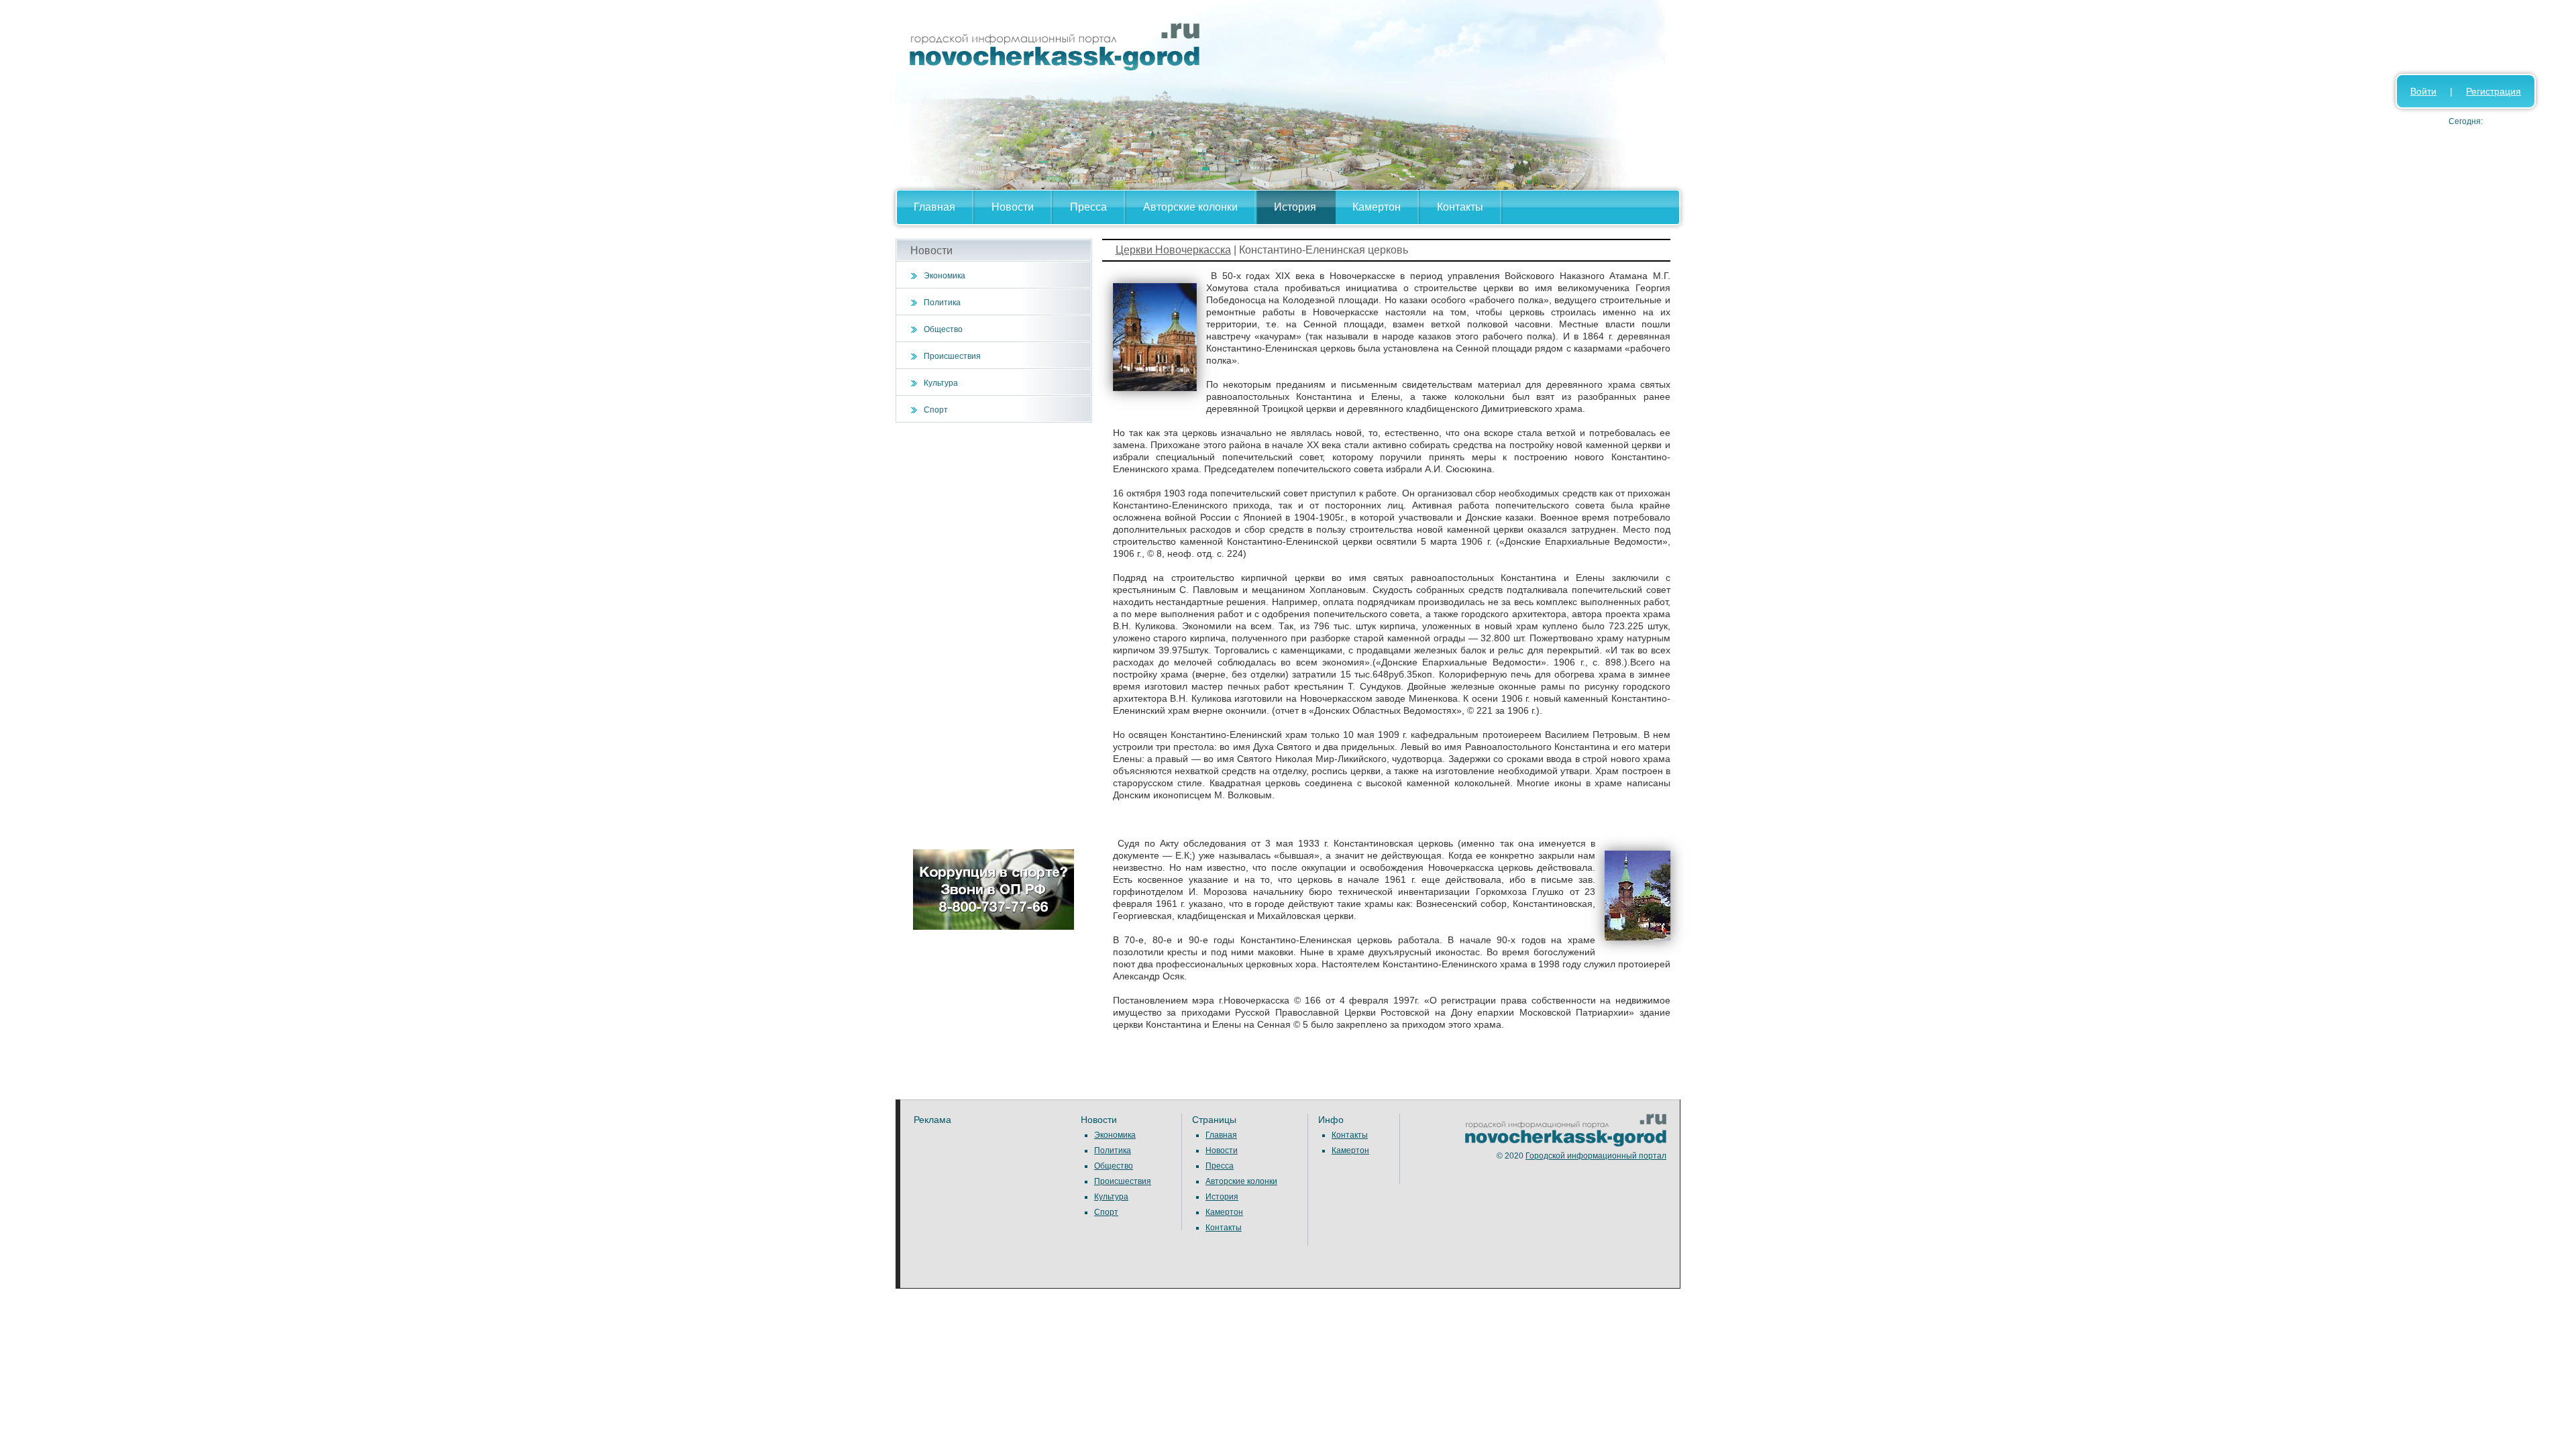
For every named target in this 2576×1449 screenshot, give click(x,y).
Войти (2423, 91)
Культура (941, 383)
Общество (943, 329)
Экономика (945, 276)
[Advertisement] (994, 636)
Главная (934, 207)
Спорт (936, 410)
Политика (942, 303)
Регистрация (2493, 91)
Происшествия (952, 356)
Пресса (1088, 207)
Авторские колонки (1190, 207)
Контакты (1460, 207)
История (1295, 207)
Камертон (1377, 207)
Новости (1013, 207)
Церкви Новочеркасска (1173, 250)
